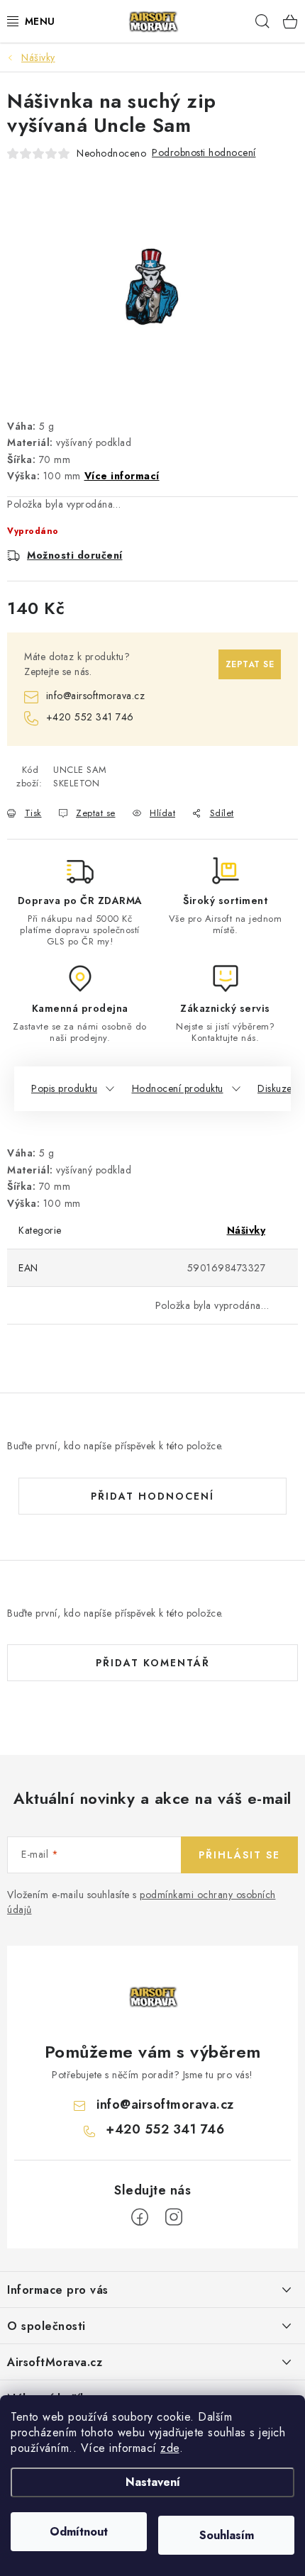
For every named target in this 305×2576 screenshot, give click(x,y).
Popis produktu (64, 1088)
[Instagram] (174, 2217)
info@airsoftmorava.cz (95, 696)
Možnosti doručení (75, 555)
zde (170, 2448)
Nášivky (246, 1230)
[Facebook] (140, 2217)
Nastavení (153, 2482)
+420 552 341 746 (90, 717)
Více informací (122, 476)
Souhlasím (227, 2535)
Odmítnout (79, 2532)
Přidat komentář (153, 1663)
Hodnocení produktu (178, 1088)
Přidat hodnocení (152, 1496)
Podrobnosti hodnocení (204, 152)
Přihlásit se (239, 1855)
